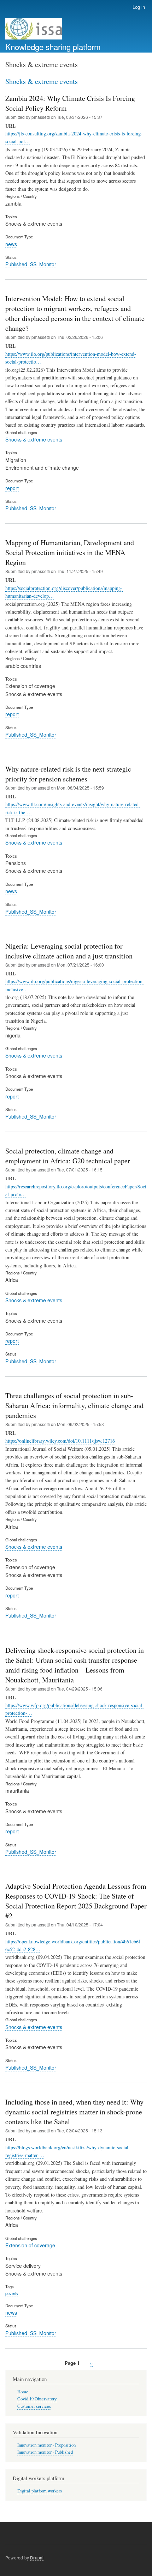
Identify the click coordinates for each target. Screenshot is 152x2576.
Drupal (37, 2557)
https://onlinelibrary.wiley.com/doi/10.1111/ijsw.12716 (60, 1441)
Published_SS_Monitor (31, 264)
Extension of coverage (30, 2245)
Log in (139, 7)
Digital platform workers (40, 2491)
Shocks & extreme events (34, 439)
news (11, 244)
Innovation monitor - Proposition (46, 2445)
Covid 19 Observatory (37, 2399)
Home (23, 2392)
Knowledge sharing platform (53, 47)
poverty (12, 2293)
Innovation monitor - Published (45, 2452)
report (12, 488)
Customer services (34, 2406)
